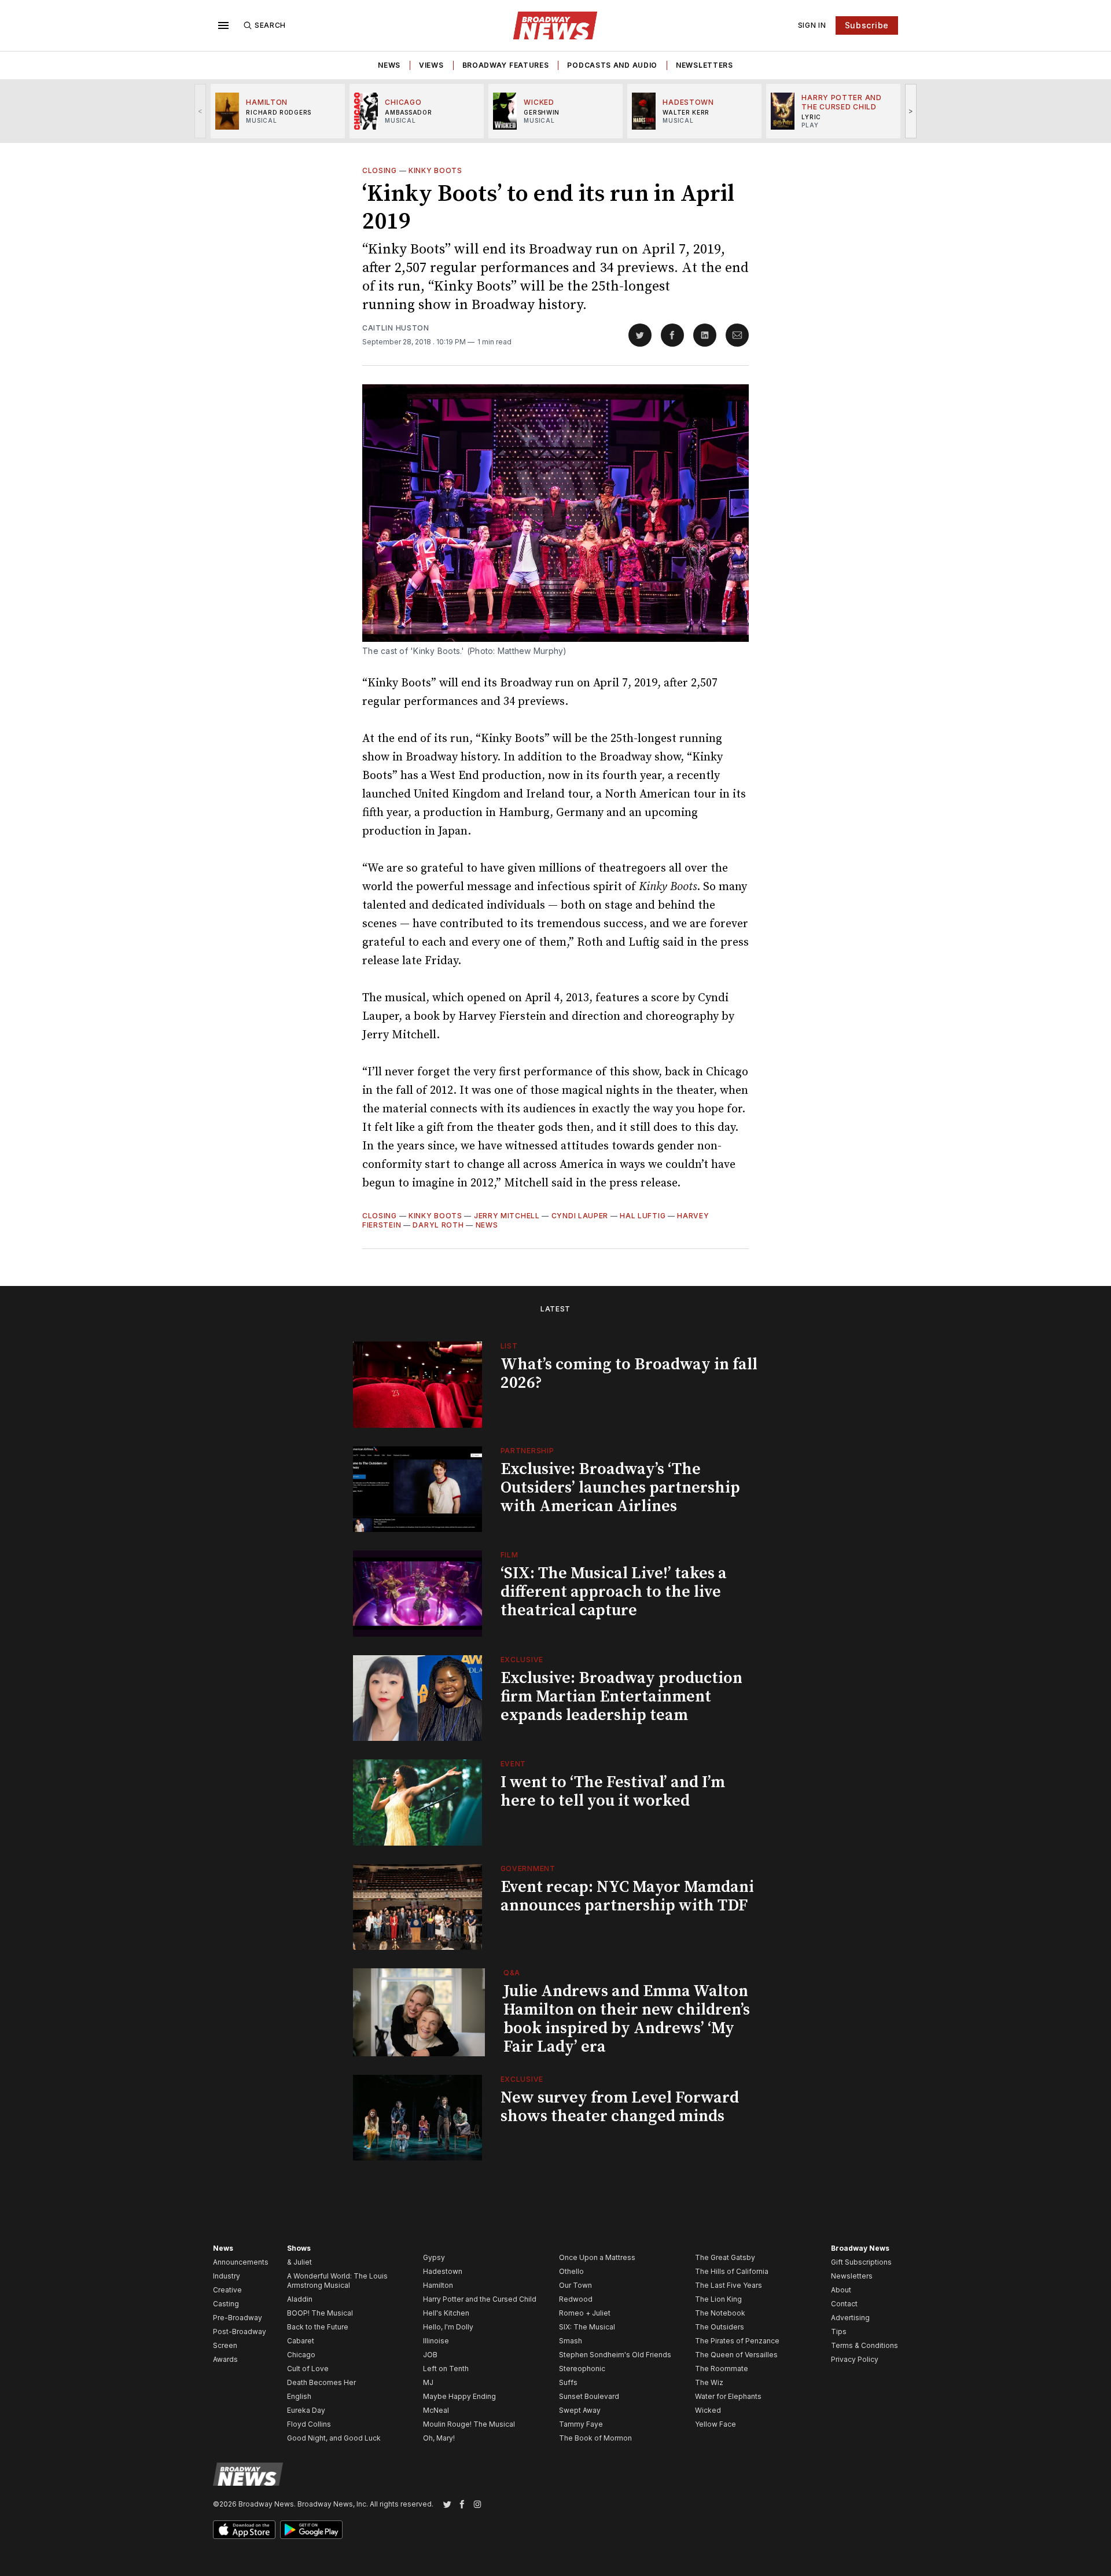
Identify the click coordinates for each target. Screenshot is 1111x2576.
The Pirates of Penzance (737, 2341)
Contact (844, 2304)
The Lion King (718, 2299)
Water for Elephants (728, 2396)
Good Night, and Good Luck (334, 2438)
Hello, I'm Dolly (448, 2327)
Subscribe (867, 25)
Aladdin (300, 2299)
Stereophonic (582, 2369)
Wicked (708, 2410)
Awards (225, 2359)
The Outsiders (720, 2327)
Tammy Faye (581, 2424)
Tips (839, 2331)
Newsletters (705, 65)
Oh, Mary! (439, 2438)
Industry (227, 2276)
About (841, 2290)
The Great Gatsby (725, 2257)
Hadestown (443, 2271)
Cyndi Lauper (580, 1216)
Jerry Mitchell (507, 1216)
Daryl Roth (438, 1225)
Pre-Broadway (238, 2318)
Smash (571, 2341)
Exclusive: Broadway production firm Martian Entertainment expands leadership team (621, 1697)
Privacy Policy (855, 2359)
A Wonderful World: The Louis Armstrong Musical (337, 2281)
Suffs (568, 2382)
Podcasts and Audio (612, 65)
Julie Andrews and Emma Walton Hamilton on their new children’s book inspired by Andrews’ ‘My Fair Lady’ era (627, 2019)
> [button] (911, 111)
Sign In (812, 25)
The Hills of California (732, 2271)
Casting (226, 2304)
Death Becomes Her (321, 2382)
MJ (428, 2382)
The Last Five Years (729, 2285)
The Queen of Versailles (736, 2355)
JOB (430, 2355)
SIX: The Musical (587, 2327)
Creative (227, 2290)
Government (528, 1868)
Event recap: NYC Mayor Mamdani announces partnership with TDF (627, 1896)
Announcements (241, 2262)
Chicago (301, 2355)
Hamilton (438, 2285)
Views (431, 65)
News (389, 65)
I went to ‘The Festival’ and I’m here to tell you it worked (613, 1792)
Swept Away (580, 2410)
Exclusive (522, 1660)
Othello (571, 2271)
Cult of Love (308, 2369)
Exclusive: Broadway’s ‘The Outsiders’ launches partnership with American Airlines (620, 1488)
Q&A (512, 1973)
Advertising (850, 2318)
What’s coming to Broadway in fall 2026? (629, 1374)
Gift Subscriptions (861, 2262)
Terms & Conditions (864, 2345)
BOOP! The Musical (320, 2313)
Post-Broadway (240, 2331)
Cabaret (301, 2341)
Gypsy (434, 2257)
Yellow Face (715, 2424)
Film (509, 1555)
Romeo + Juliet (585, 2313)
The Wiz (709, 2382)
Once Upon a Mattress (597, 2257)
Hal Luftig (643, 1216)
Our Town (575, 2285)
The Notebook (720, 2313)
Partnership (527, 1451)
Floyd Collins (309, 2424)
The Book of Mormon (595, 2438)
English (299, 2396)
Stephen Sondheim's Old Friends (615, 2355)
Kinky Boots (435, 170)
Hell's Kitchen (446, 2313)
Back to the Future (318, 2327)
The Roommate (722, 2369)
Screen (225, 2345)
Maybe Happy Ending (459, 2396)
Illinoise (436, 2341)
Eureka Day (306, 2410)
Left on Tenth (446, 2369)
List (509, 1346)
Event (514, 1764)
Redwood (576, 2299)
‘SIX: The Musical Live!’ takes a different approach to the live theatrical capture (614, 1592)
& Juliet (299, 2262)
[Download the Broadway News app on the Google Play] (311, 2530)
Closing (380, 170)
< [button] (201, 111)
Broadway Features (506, 65)
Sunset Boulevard (589, 2396)
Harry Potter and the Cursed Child (480, 2299)
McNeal (436, 2410)
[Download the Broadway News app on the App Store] (244, 2530)
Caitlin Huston (396, 328)
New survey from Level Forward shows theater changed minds (620, 2107)
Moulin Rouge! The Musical (469, 2424)
